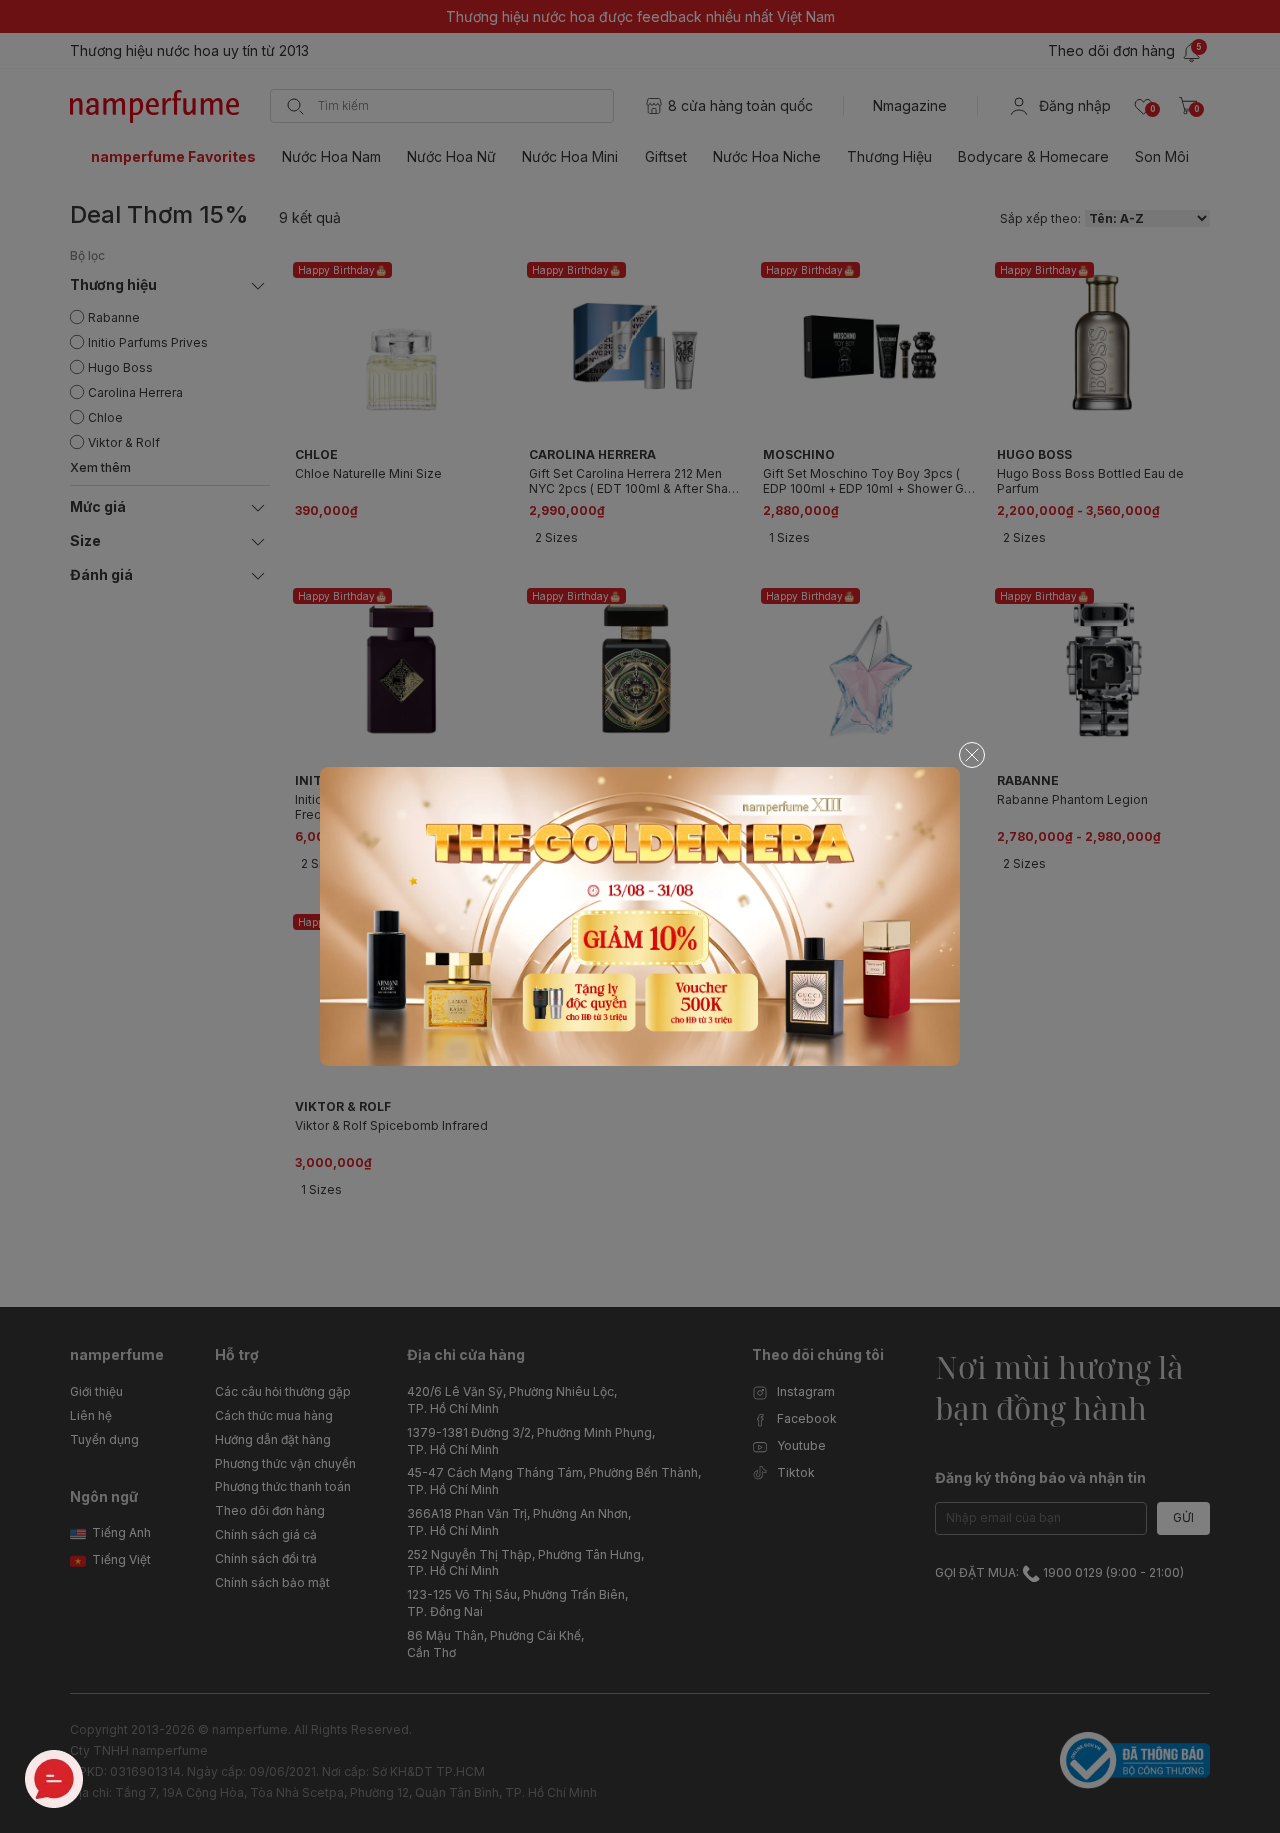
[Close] (972, 755)
